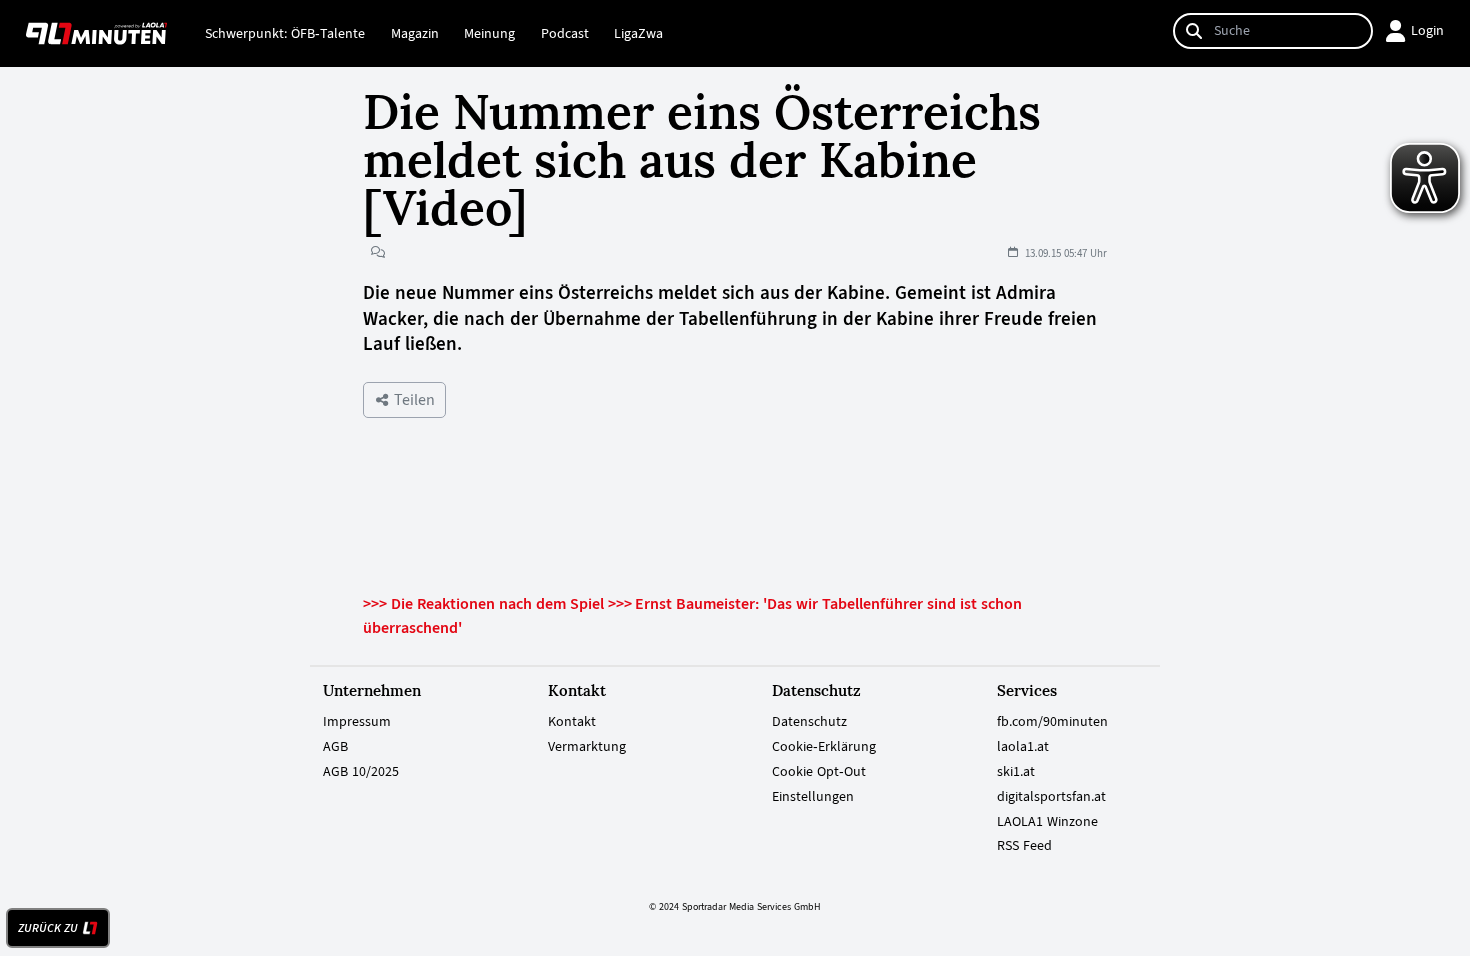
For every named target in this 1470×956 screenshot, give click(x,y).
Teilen (412, 399)
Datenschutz (809, 721)
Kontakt (572, 721)
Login (1427, 30)
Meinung (489, 33)
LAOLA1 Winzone (1047, 821)
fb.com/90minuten (1052, 721)
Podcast (565, 33)
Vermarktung (587, 746)
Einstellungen (813, 796)
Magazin (415, 33)
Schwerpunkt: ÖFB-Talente (285, 33)
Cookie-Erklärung (824, 746)
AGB (335, 746)
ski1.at (1016, 771)
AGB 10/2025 (361, 771)
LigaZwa (638, 33)
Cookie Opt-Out (819, 771)
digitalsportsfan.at (1051, 796)
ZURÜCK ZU (48, 928)
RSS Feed (1024, 845)
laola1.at (1023, 746)
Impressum (357, 721)
